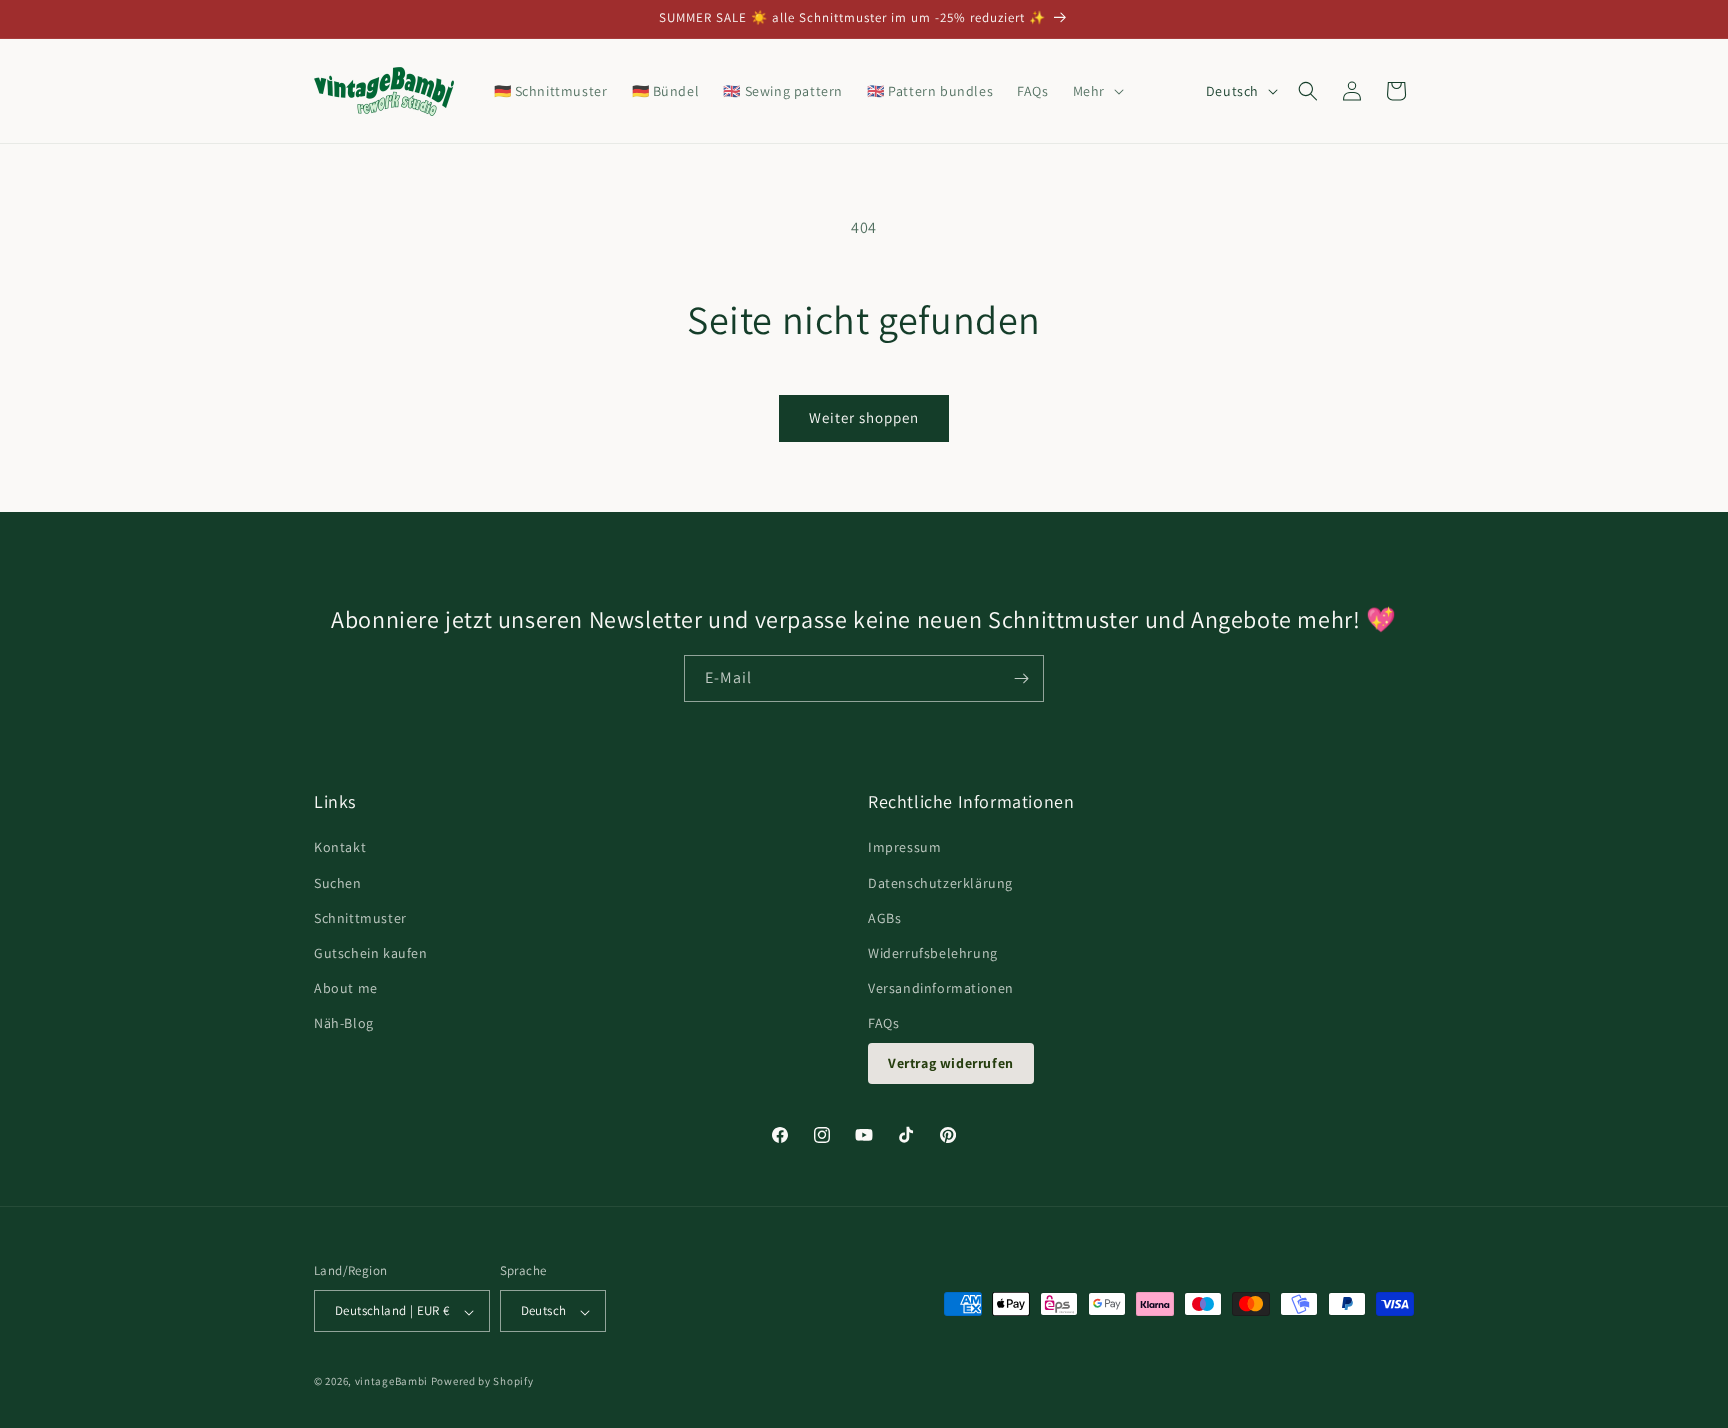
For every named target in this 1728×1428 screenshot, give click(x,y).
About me (346, 989)
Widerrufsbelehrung (933, 953)
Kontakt (340, 848)
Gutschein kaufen (371, 953)
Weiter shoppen (864, 417)
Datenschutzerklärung (940, 883)
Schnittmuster (360, 918)
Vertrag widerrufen (951, 1063)
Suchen (338, 883)
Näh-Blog (344, 1024)
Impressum (904, 848)
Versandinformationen (941, 989)
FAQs (883, 1024)
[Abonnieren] (1021, 678)
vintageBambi (391, 1382)
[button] (1096, 91)
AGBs (884, 918)
